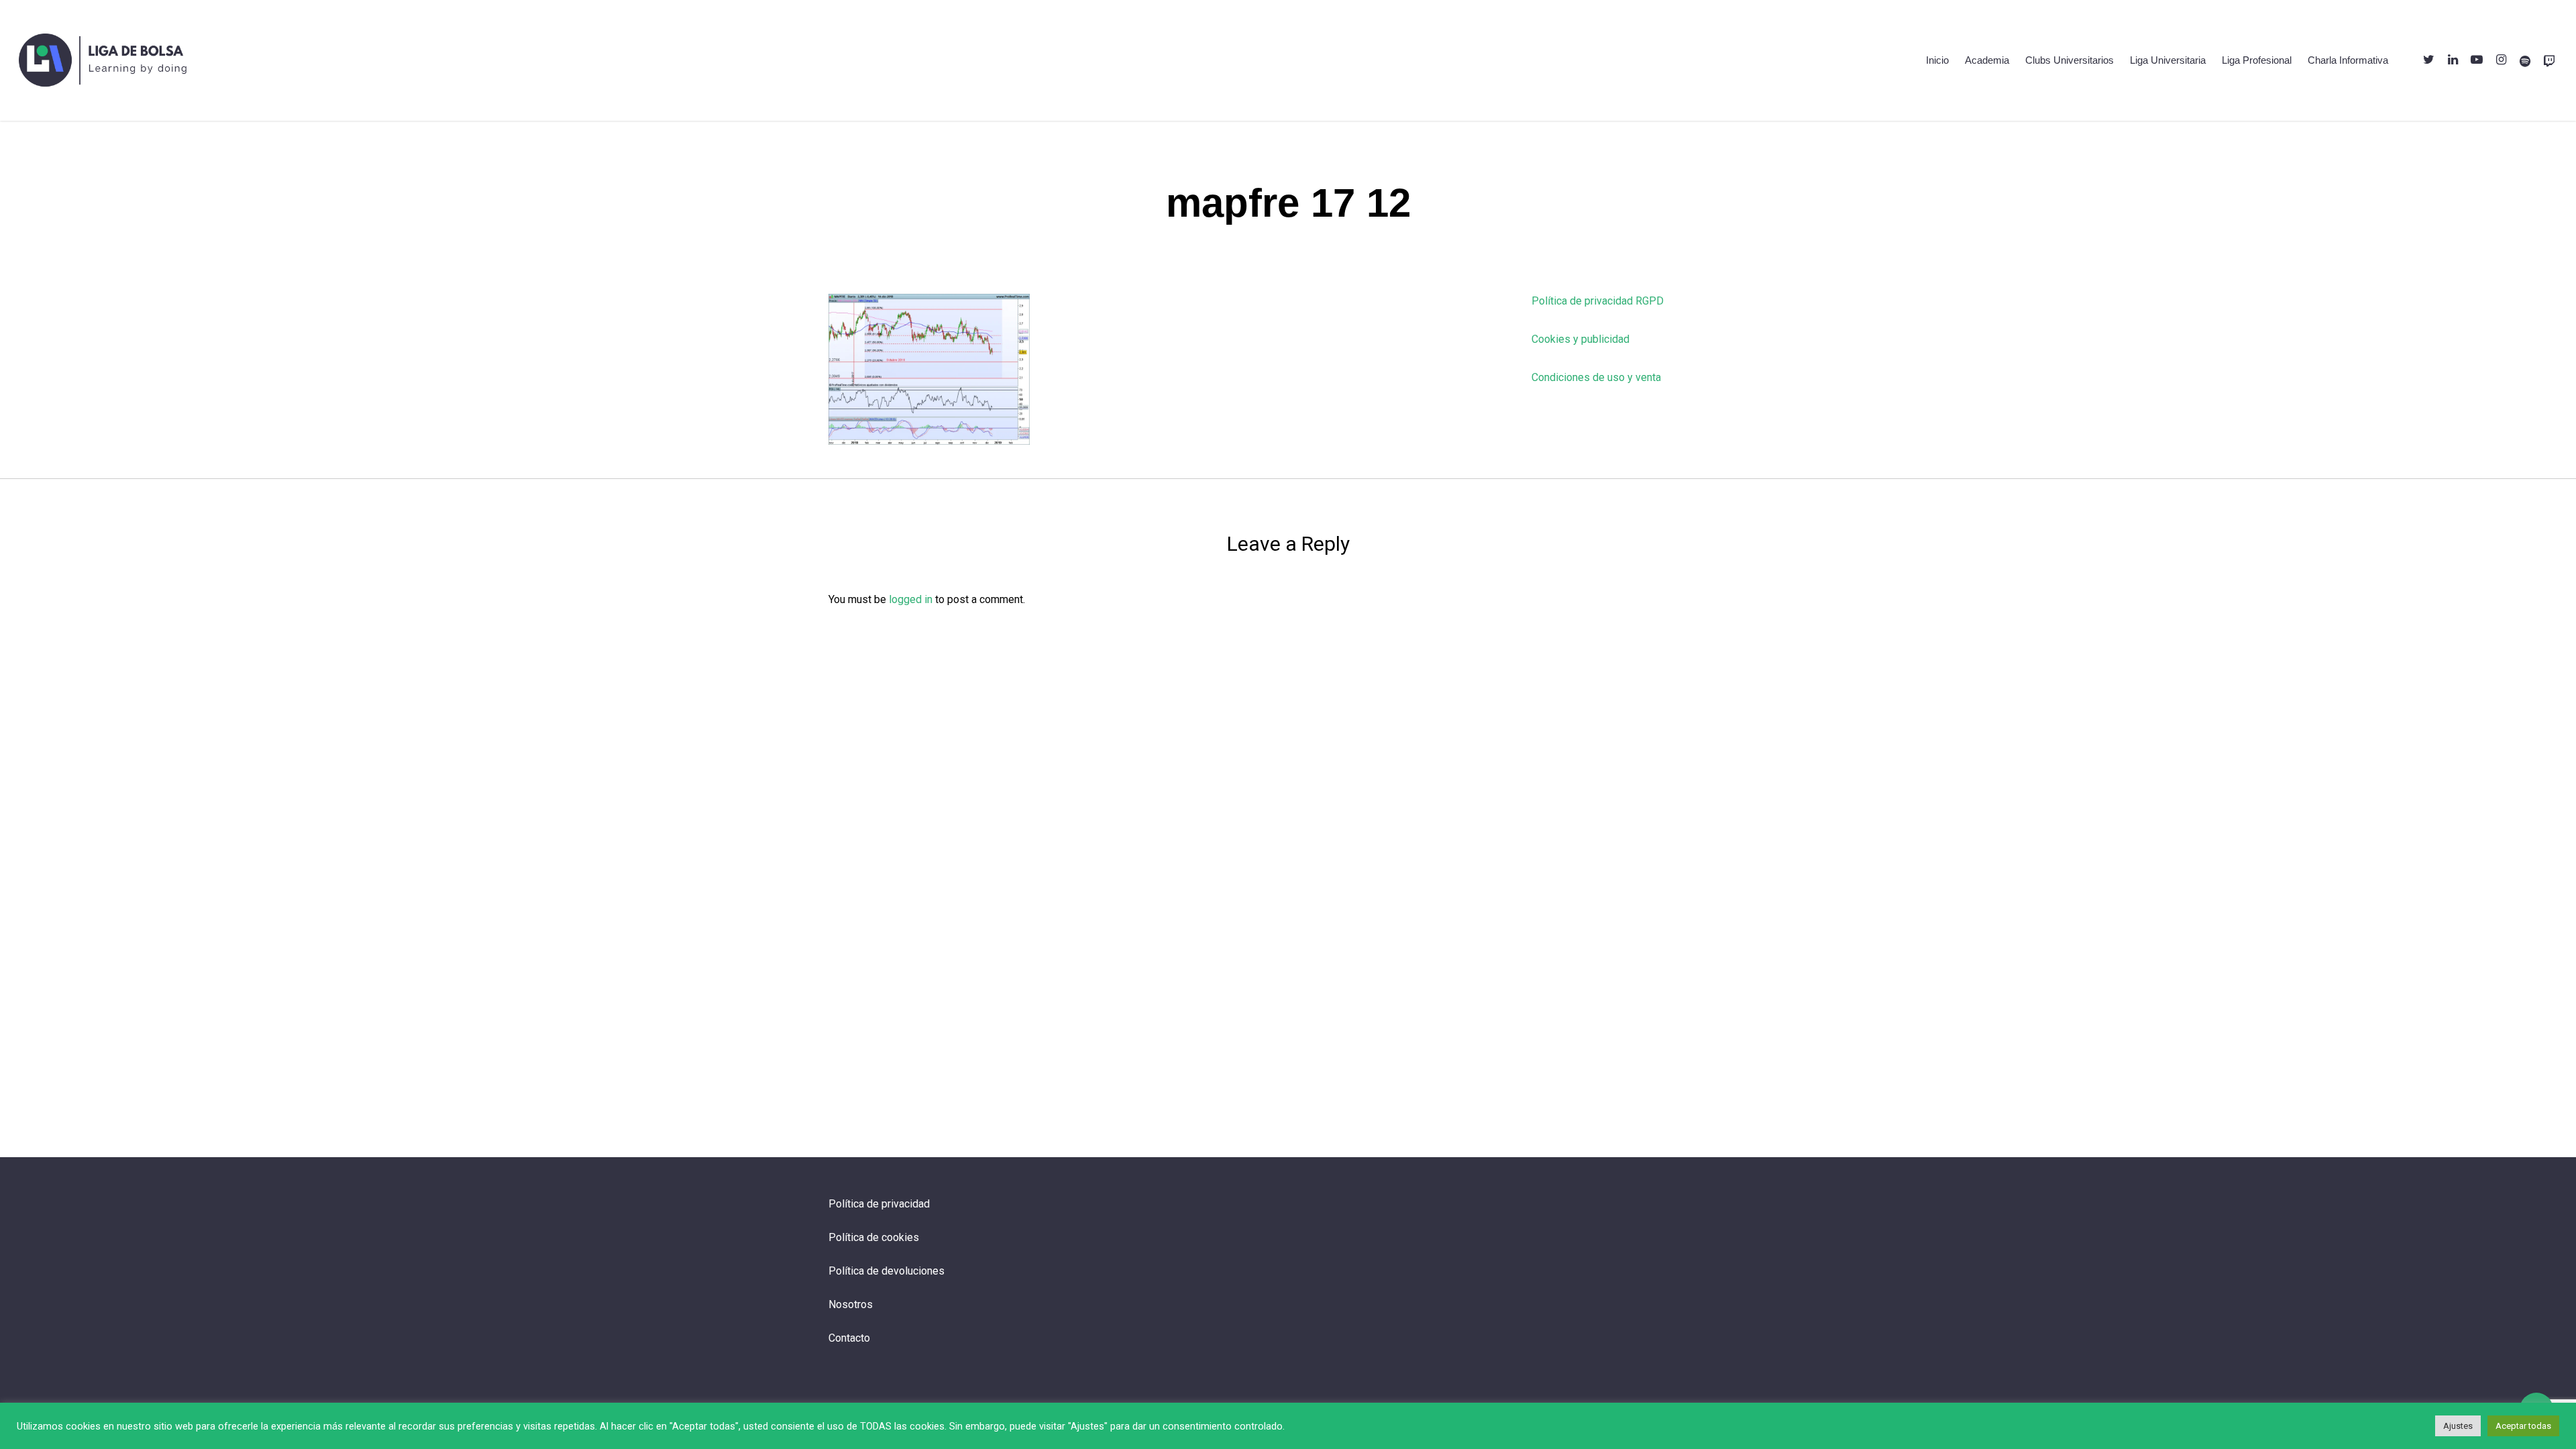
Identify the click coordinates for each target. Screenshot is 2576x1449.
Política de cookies (874, 1237)
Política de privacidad (879, 1204)
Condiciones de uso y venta (1596, 377)
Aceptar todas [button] (2523, 1426)
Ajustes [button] (2458, 1426)
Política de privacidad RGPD (1598, 301)
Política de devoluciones (887, 1271)
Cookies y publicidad (1580, 339)
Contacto (849, 1338)
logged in (911, 599)
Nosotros (851, 1304)
